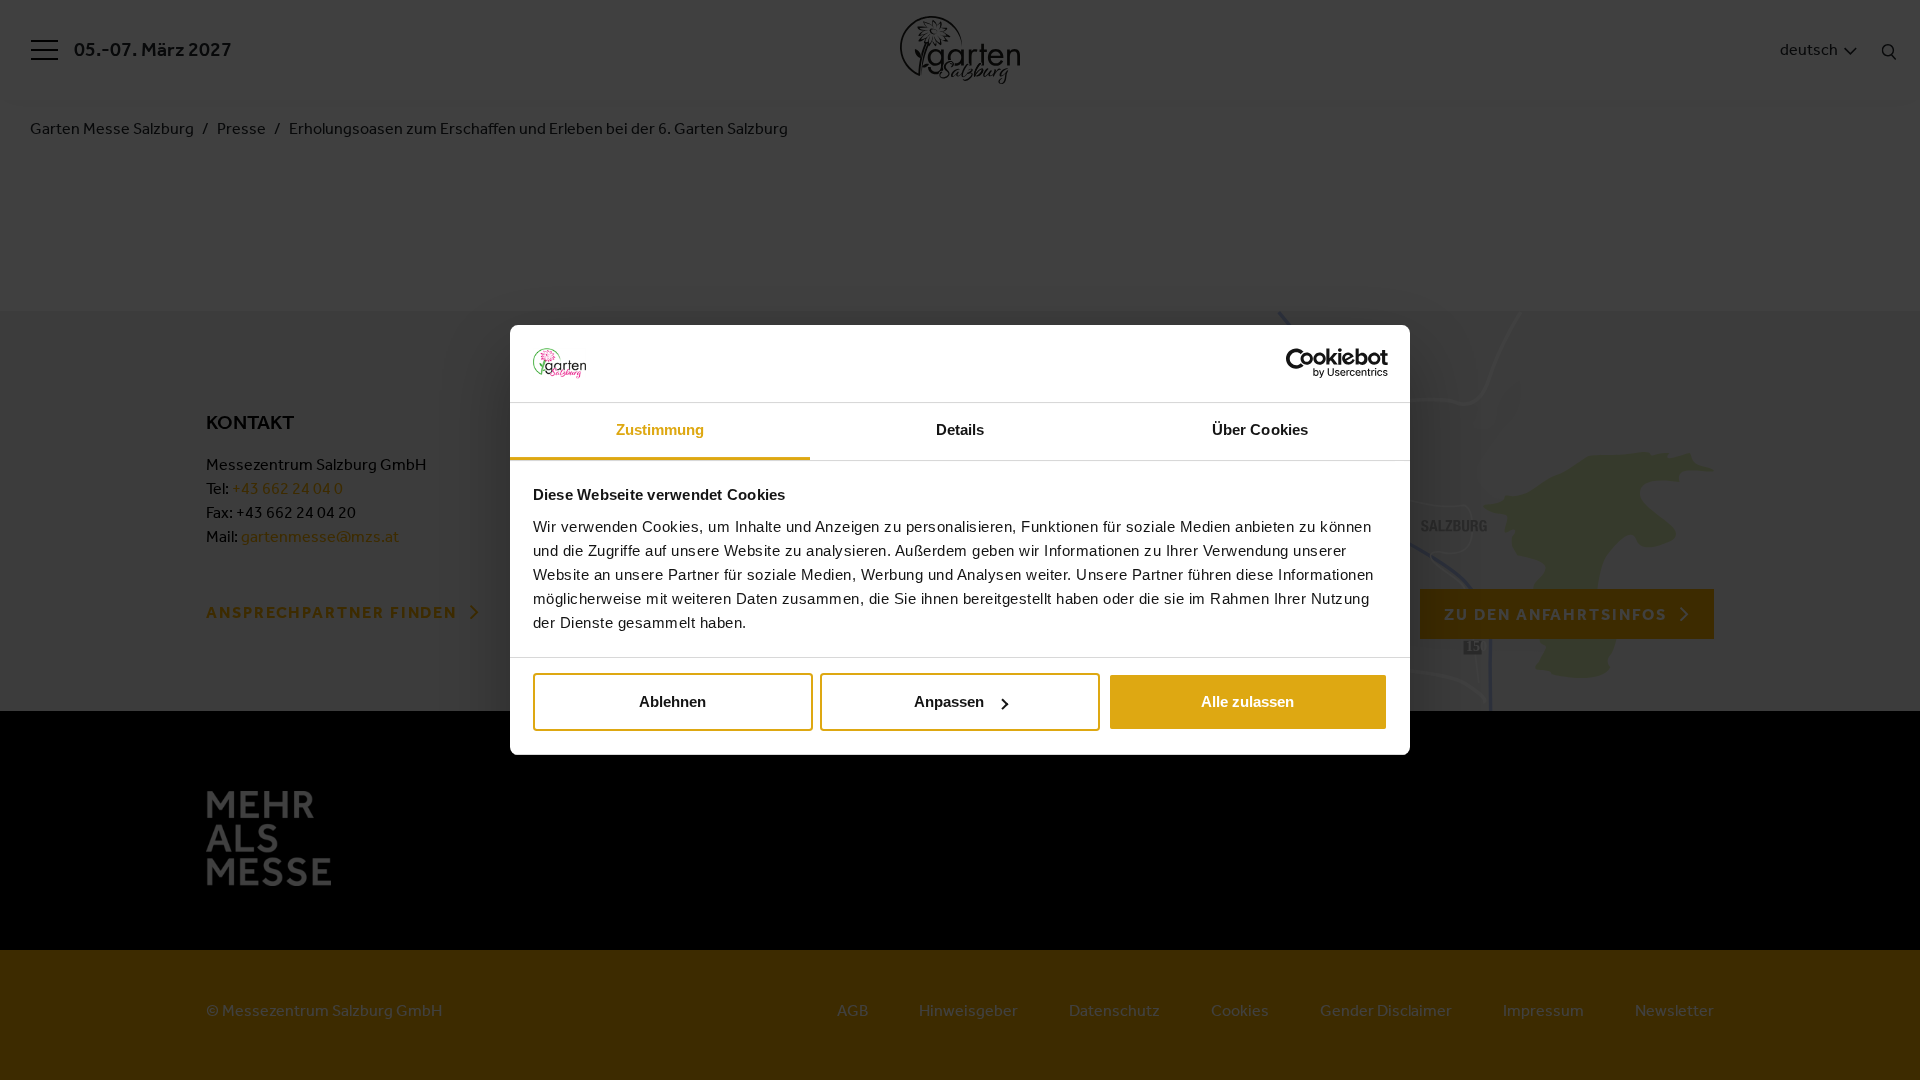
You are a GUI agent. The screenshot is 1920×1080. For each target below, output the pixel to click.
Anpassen (949, 701)
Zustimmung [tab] (660, 429)
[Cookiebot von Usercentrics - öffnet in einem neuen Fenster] (1300, 363)
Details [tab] (960, 429)
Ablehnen (672, 701)
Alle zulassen (1247, 701)
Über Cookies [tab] (1260, 429)
